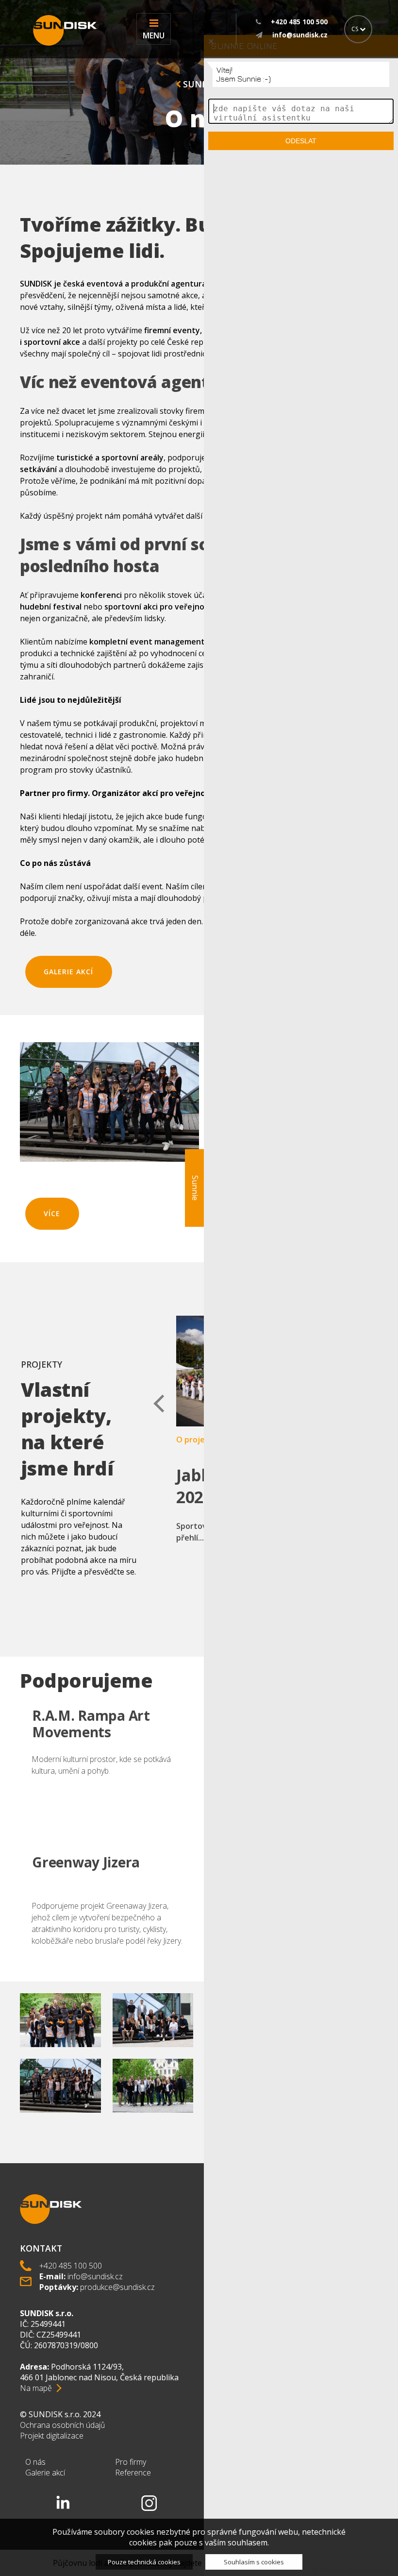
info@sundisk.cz (95, 2276)
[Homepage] (62, 30)
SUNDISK (201, 84)
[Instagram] (149, 2503)
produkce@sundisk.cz (117, 2287)
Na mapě (36, 2388)
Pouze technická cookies (144, 2562)
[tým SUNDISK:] (153, 2056)
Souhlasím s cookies (254, 2562)
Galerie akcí (45, 2473)
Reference (133, 2473)
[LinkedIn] (63, 2503)
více (52, 1213)
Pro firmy (131, 2462)
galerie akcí (68, 972)
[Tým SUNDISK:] (60, 2056)
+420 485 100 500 (71, 2266)
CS (356, 29)
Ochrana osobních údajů (62, 2425)
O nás (35, 2462)
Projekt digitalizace (52, 2436)
